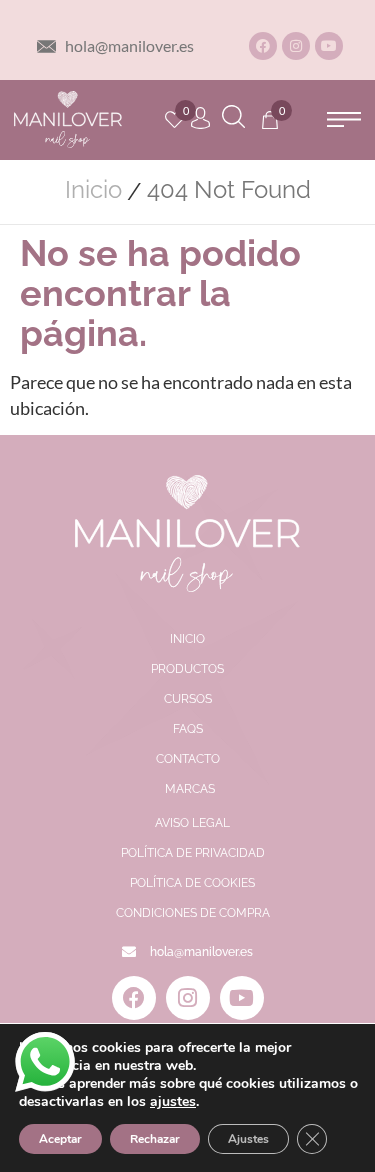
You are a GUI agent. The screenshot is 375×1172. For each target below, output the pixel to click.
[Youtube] (329, 46)
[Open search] (233, 119)
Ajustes (248, 1139)
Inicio (93, 190)
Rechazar (155, 1139)
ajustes (173, 1102)
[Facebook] (263, 46)
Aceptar (60, 1139)
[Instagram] (296, 46)
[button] (343, 119)
